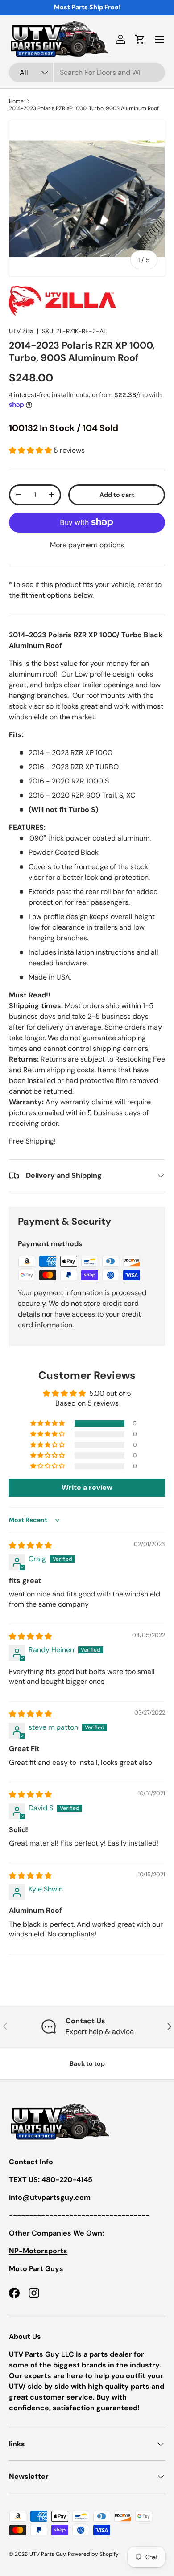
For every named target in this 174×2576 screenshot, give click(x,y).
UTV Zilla (21, 331)
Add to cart (117, 495)
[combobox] (87, 72)
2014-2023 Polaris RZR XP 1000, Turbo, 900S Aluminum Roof (84, 108)
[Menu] (160, 39)
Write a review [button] (87, 1487)
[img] (30, 1545)
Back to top (87, 2063)
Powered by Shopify (93, 2554)
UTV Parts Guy (48, 2554)
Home (16, 101)
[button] (140, 39)
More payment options (87, 545)
